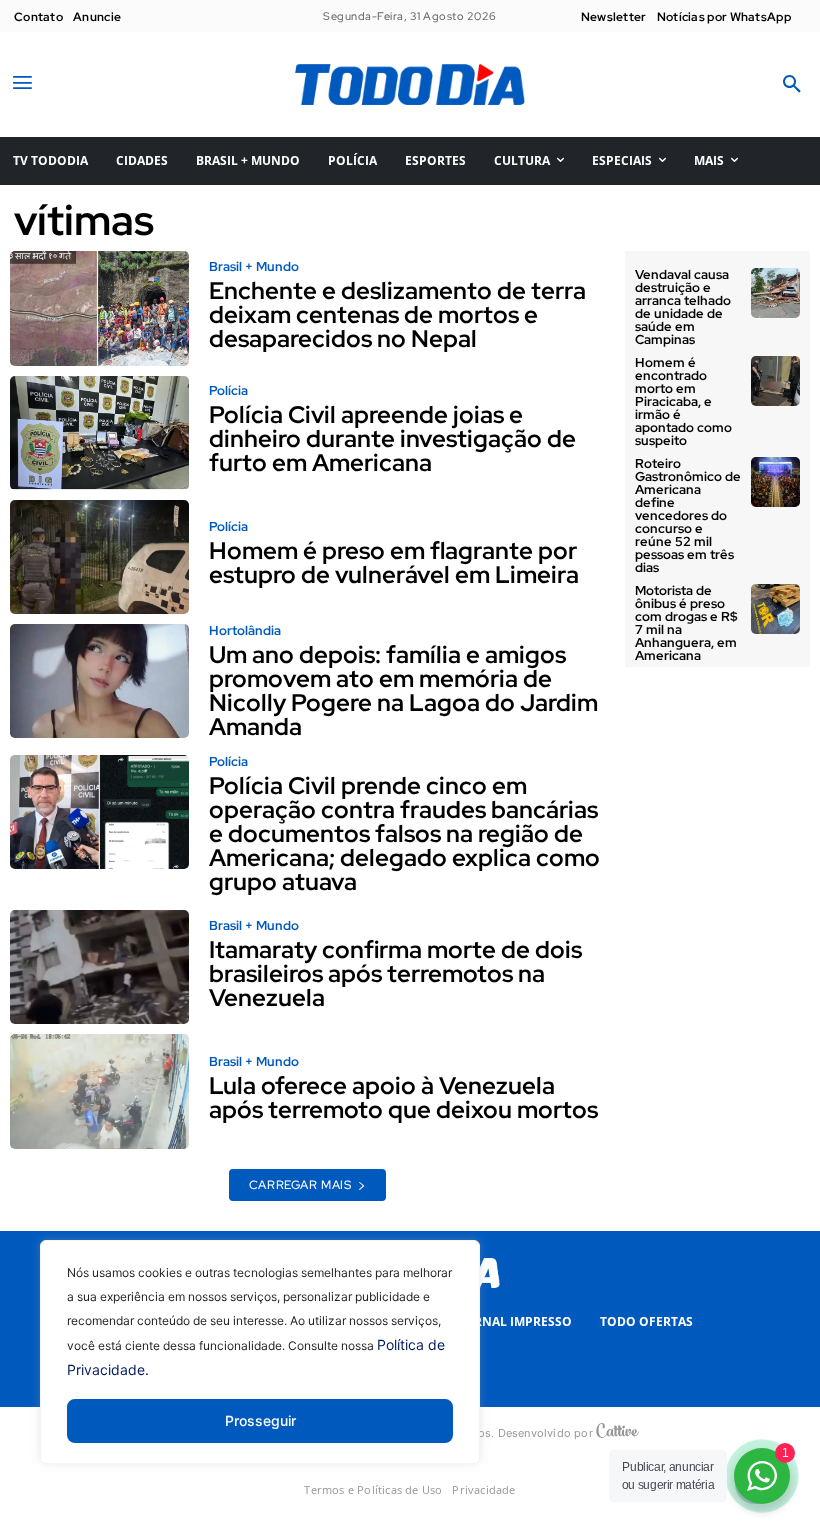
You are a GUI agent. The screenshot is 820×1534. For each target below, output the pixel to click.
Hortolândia (245, 630)
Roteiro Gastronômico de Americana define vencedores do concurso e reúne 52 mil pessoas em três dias (688, 515)
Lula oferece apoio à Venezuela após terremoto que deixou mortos (403, 1097)
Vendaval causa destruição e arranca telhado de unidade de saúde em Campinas (683, 307)
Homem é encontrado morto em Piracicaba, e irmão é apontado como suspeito (683, 401)
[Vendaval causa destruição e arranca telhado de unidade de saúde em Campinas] (776, 293)
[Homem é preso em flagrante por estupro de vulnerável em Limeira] (99, 557)
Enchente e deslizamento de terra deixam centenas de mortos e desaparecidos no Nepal (397, 314)
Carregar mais (300, 1185)
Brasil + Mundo (254, 266)
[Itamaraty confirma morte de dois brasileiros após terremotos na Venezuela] (99, 967)
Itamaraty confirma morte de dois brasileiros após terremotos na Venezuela (395, 973)
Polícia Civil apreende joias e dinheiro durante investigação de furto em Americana (392, 438)
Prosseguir (260, 1420)
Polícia (228, 390)
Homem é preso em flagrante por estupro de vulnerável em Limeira (394, 562)
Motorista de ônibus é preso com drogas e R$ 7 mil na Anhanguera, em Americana (686, 623)
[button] (792, 85)
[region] (260, 1367)
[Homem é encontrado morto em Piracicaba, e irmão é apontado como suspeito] (776, 381)
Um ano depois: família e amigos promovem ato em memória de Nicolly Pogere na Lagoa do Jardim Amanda (403, 690)
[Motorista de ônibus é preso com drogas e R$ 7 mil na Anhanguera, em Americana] (776, 609)
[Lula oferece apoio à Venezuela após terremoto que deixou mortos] (99, 1091)
